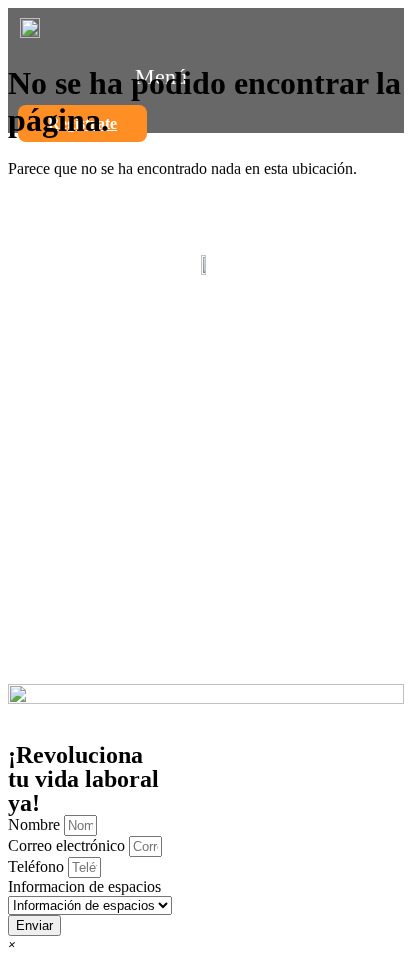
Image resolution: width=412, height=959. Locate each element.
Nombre (36, 824)
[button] (12, 943)
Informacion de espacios (84, 886)
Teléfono (38, 866)
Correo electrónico (68, 845)
